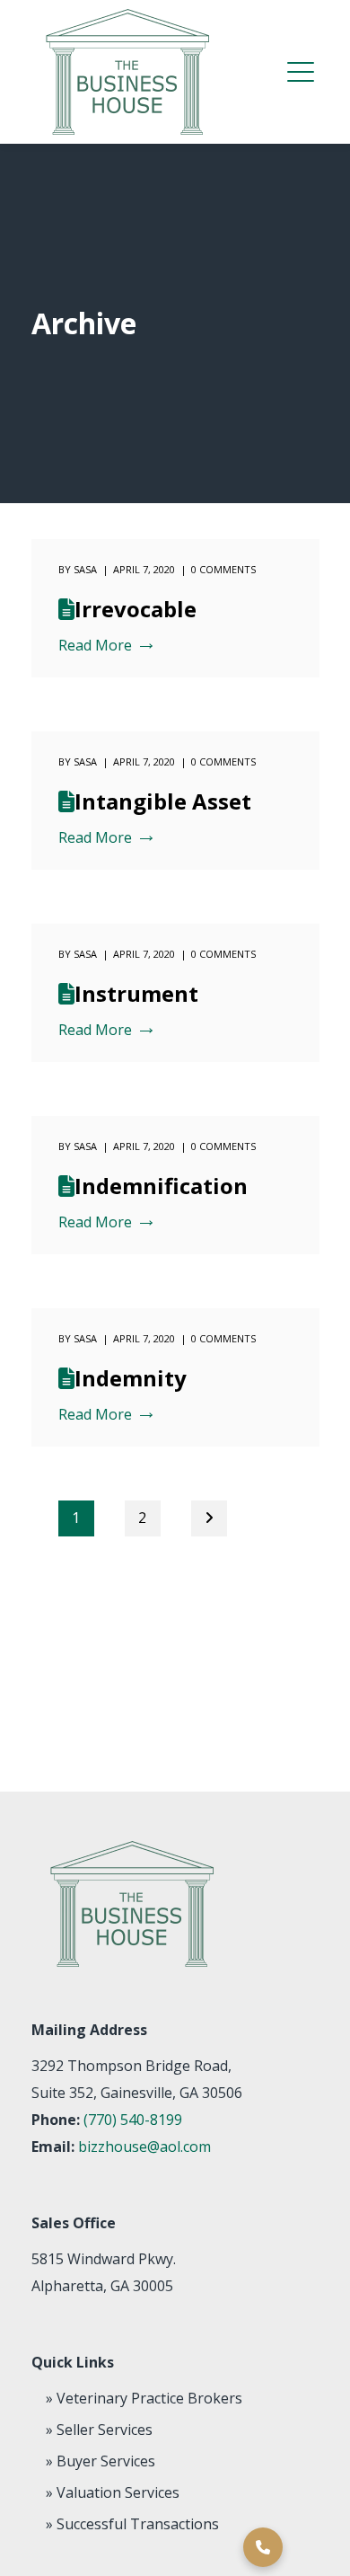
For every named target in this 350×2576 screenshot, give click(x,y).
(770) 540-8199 (133, 2120)
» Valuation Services (113, 2492)
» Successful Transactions (132, 2524)
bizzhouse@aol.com (144, 2147)
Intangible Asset (163, 801)
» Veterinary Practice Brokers (144, 2398)
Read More (95, 646)
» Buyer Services (101, 2461)
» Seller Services (99, 2430)
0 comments (223, 569)
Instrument (136, 993)
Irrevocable (136, 609)
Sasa (85, 569)
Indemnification (161, 1186)
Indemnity (131, 1378)
